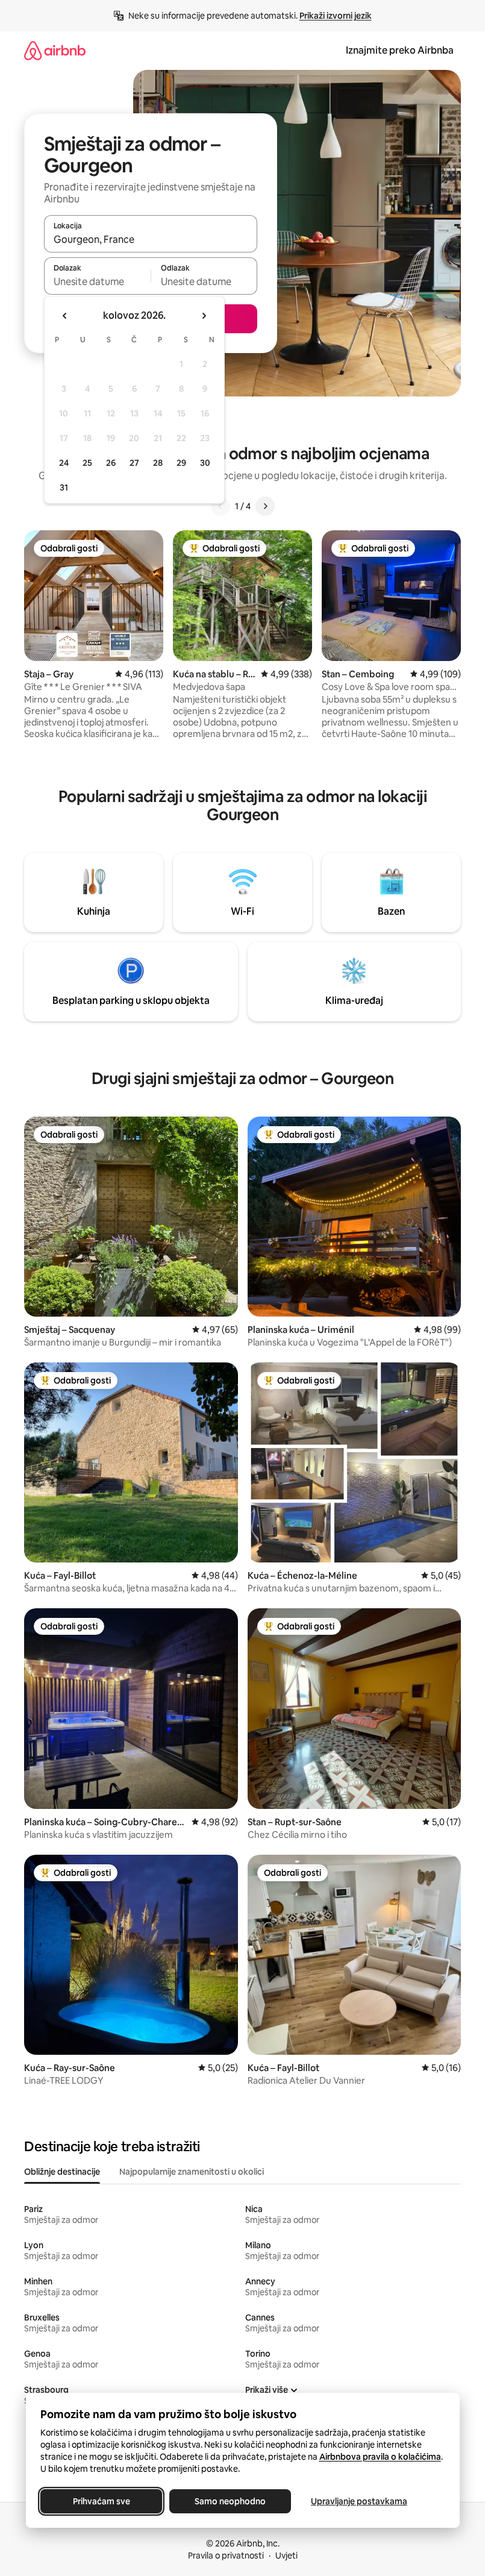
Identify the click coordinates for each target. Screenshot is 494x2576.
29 (181, 463)
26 (111, 463)
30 (205, 463)
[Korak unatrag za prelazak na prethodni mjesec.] (65, 316)
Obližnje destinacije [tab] (62, 2172)
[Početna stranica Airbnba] (55, 50)
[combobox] (151, 239)
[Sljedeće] (265, 506)
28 (158, 463)
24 (64, 463)
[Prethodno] (220, 506)
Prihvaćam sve (101, 2501)
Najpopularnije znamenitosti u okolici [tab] (192, 2172)
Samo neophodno (230, 2501)
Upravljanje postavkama (359, 2501)
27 (134, 463)
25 (87, 463)
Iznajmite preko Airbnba (400, 50)
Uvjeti (286, 2556)
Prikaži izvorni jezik (336, 16)
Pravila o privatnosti (226, 2556)
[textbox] (97, 281)
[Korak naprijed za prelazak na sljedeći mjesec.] (204, 316)
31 (64, 487)
